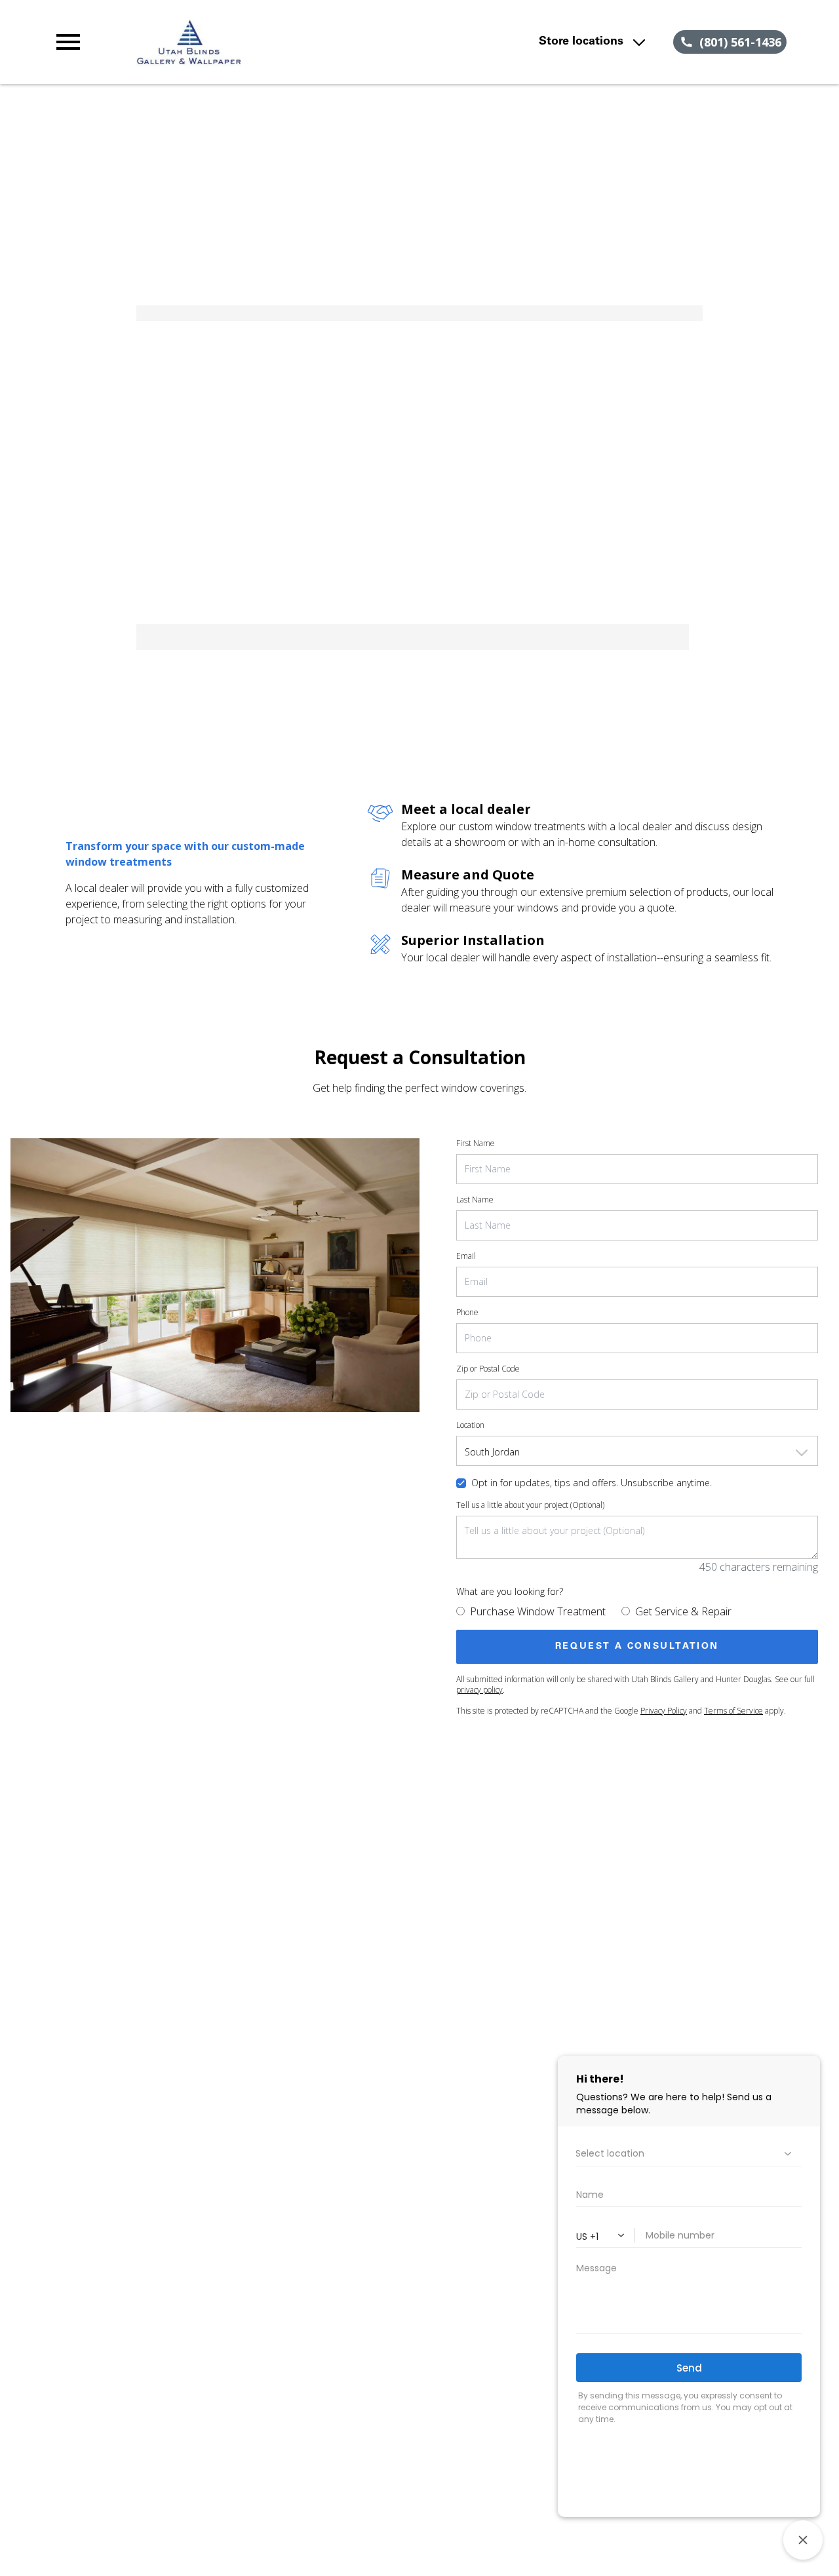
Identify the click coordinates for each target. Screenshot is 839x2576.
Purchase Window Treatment (538, 1611)
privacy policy (479, 1690)
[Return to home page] (278, 42)
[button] (68, 42)
